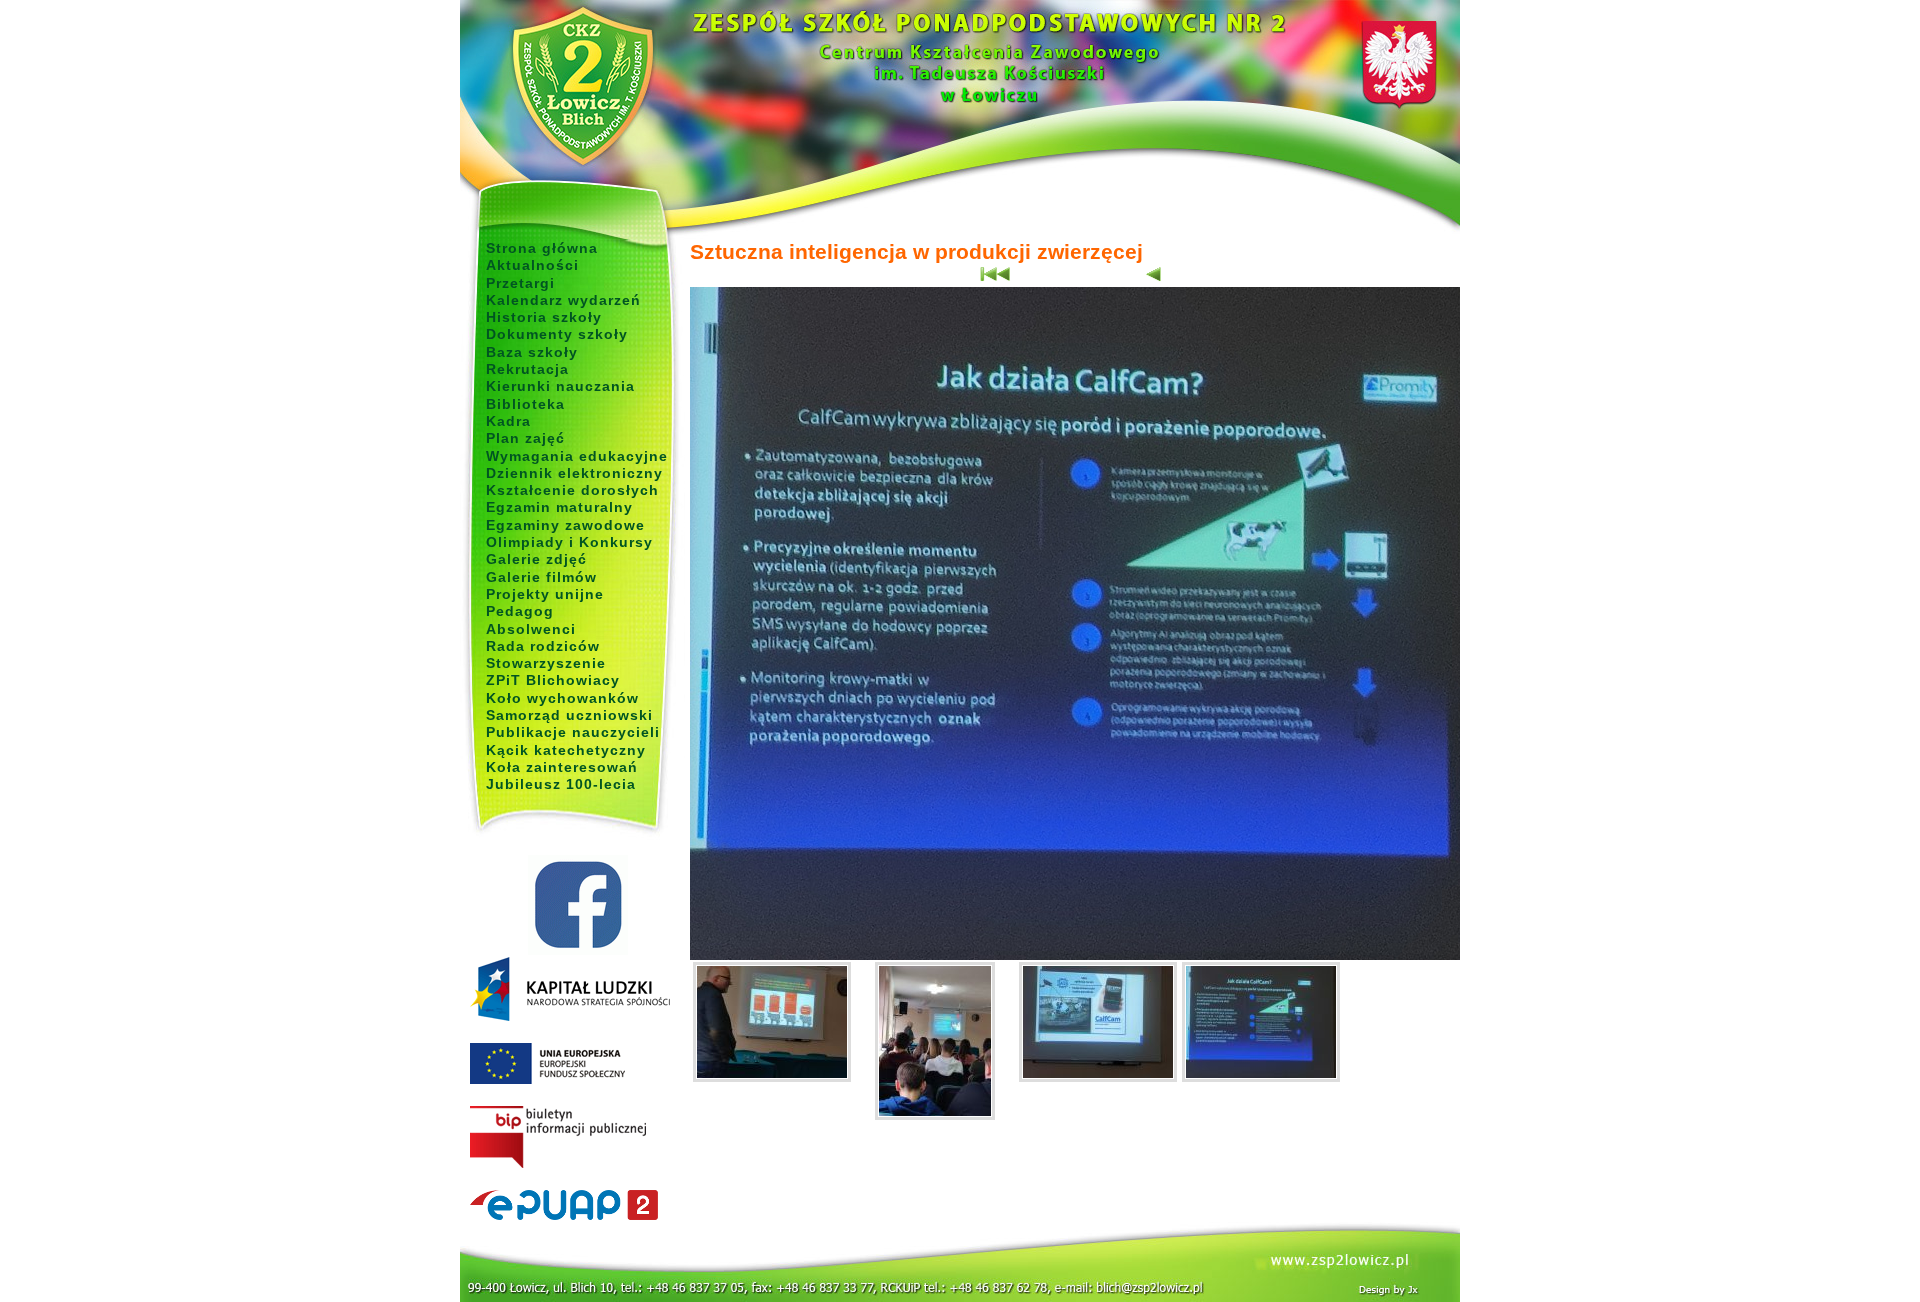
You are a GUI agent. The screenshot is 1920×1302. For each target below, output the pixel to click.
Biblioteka (525, 404)
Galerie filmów (541, 577)
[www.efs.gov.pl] (570, 1017)
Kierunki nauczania (560, 386)
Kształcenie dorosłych (572, 490)
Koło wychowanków (562, 698)
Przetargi (520, 283)
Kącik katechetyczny (566, 750)
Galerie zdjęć (536, 559)
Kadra (508, 421)
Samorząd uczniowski (569, 715)
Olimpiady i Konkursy (569, 542)
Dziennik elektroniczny (574, 473)
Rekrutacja (527, 369)
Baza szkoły (532, 352)
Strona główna (542, 248)
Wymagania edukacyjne (577, 456)
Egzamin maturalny (559, 507)
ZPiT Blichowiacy (553, 680)
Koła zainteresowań (562, 767)
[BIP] (577, 1138)
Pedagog (520, 611)
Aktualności (532, 265)
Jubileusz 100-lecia (561, 784)
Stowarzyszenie (546, 663)
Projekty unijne (545, 594)
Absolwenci (531, 629)
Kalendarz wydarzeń (563, 300)
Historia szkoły (544, 317)
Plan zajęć (525, 438)
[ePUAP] (577, 1206)
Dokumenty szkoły (557, 334)
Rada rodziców (543, 646)
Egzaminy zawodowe (565, 525)
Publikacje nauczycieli (573, 732)
